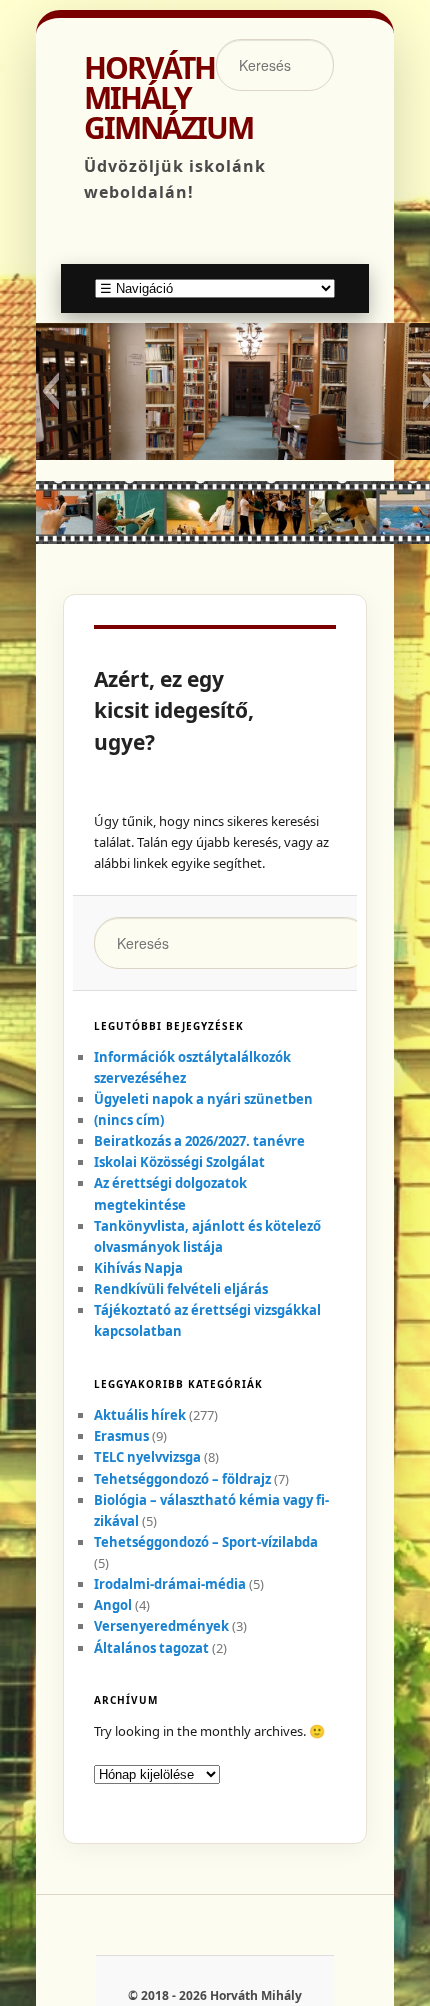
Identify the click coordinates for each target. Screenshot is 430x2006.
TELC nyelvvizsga (147, 1457)
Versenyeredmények (161, 1626)
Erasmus (121, 1436)
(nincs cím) (129, 1120)
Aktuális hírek (140, 1415)
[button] (50, 391)
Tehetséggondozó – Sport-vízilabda (206, 1542)
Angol (113, 1605)
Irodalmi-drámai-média (170, 1584)
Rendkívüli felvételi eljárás (181, 1289)
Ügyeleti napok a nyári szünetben (203, 1099)
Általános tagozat (151, 1648)
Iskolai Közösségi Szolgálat (179, 1162)
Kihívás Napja (138, 1268)
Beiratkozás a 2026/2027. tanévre (199, 1141)
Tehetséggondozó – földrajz (182, 1479)
